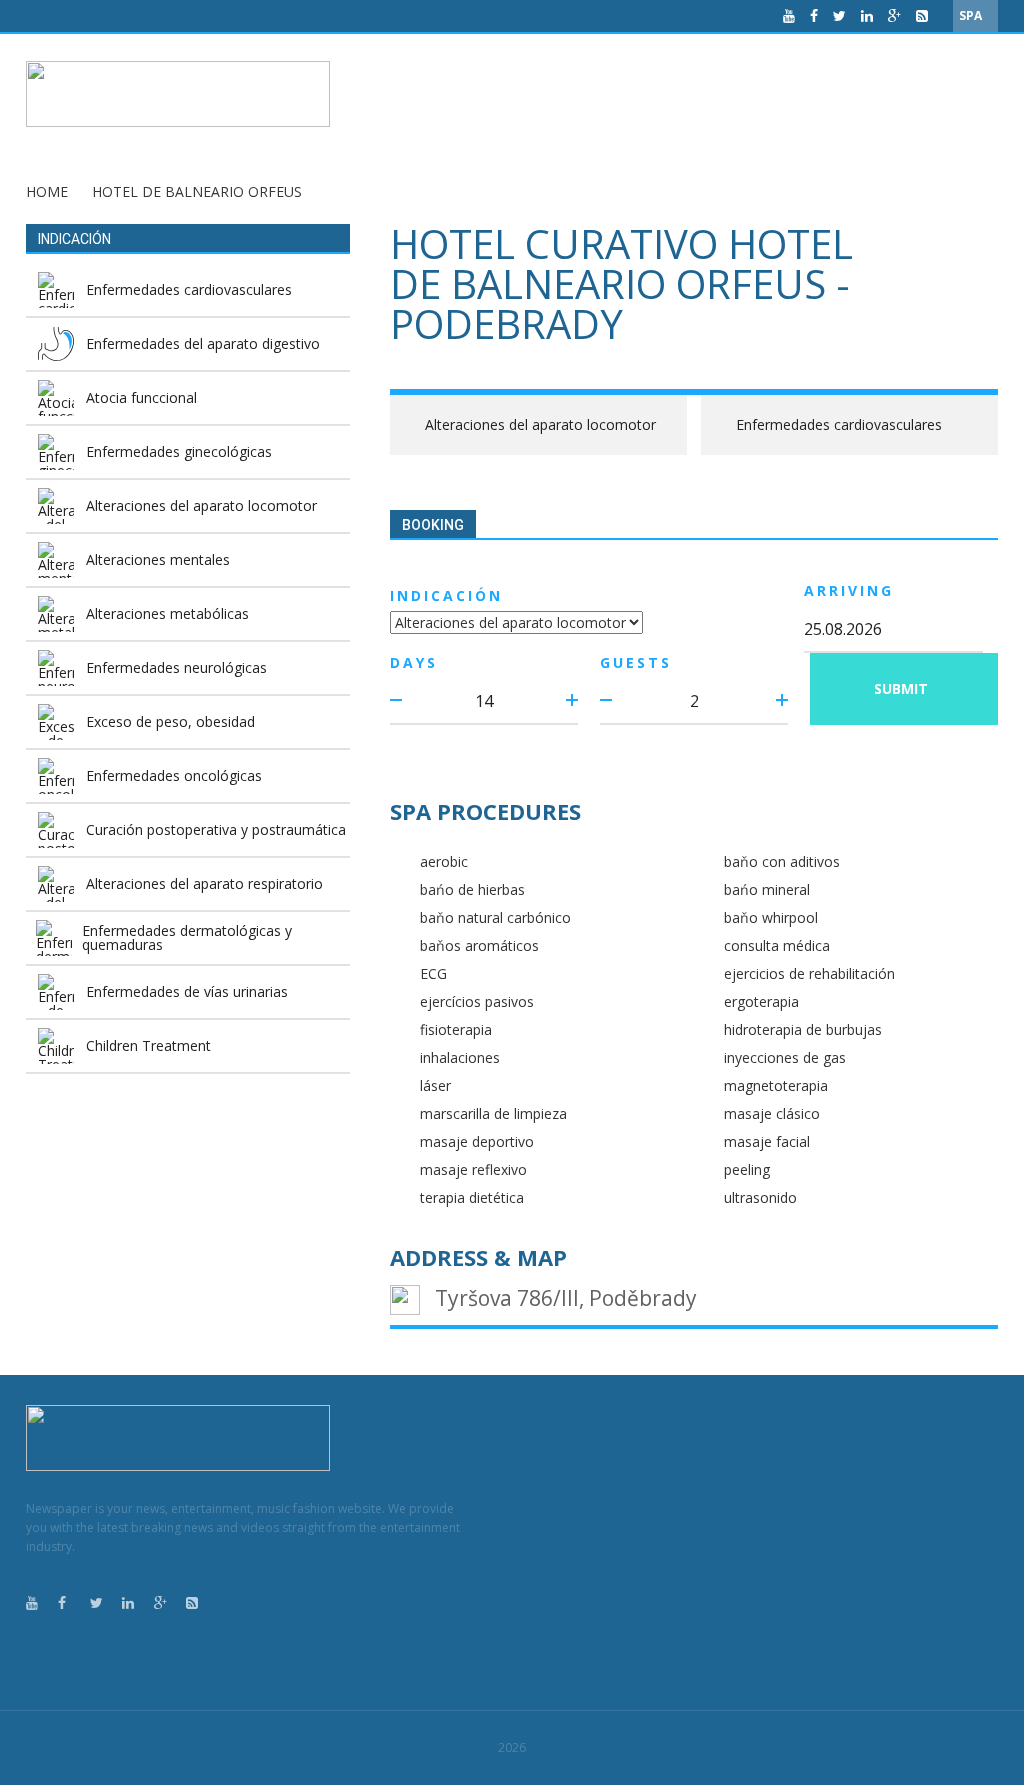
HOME (47, 191)
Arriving (849, 590)
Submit (901, 688)
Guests (636, 662)
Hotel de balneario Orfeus (197, 191)
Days (414, 662)
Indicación (446, 595)
